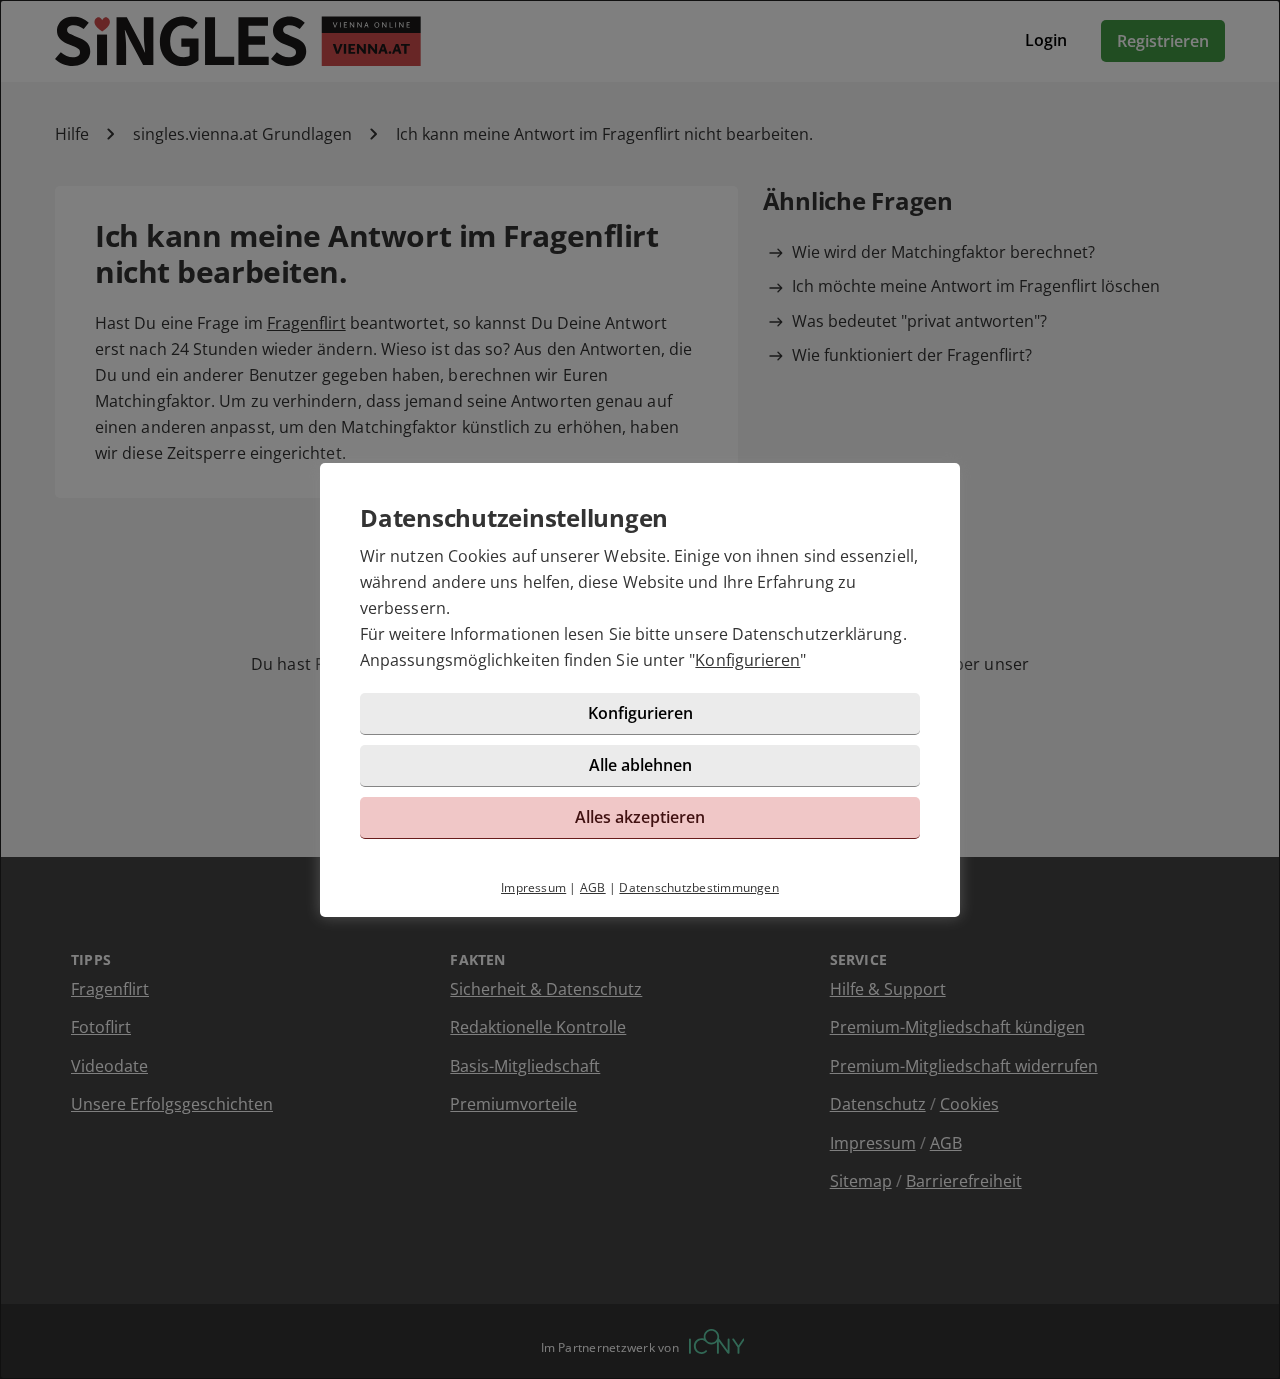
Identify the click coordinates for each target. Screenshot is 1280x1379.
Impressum (533, 887)
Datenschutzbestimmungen (699, 887)
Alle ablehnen (640, 765)
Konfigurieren (747, 660)
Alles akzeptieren (640, 817)
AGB (593, 887)
